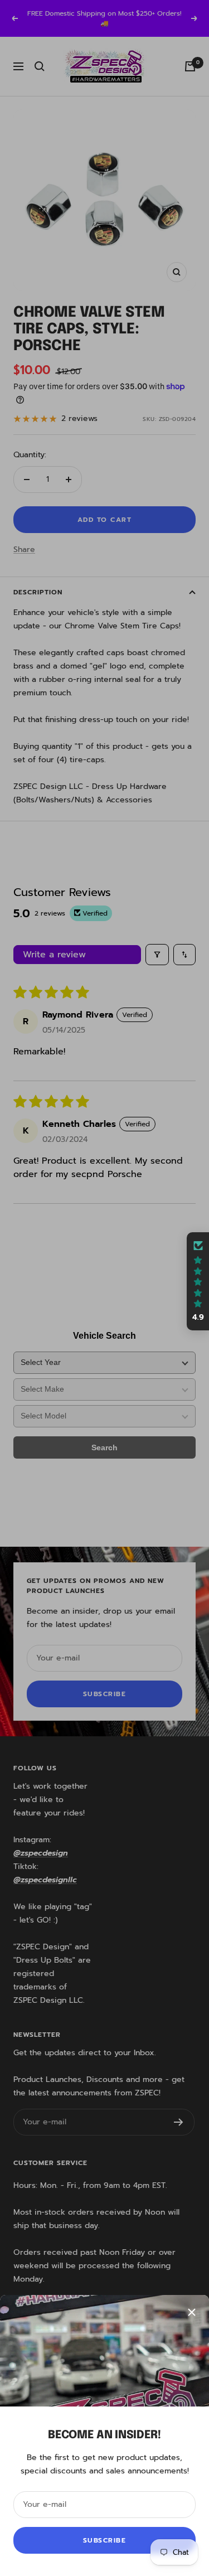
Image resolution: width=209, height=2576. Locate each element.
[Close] (192, 2312)
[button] (198, 1281)
